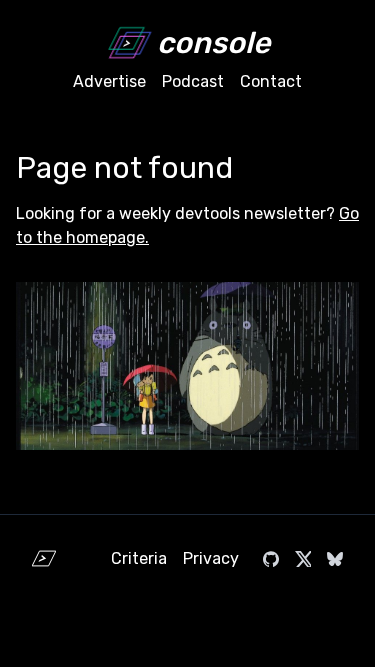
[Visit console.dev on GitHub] (271, 559)
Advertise (109, 81)
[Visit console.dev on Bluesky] (335, 559)
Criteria (139, 558)
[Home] (44, 559)
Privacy (211, 558)
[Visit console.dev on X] (303, 559)
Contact (271, 81)
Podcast (193, 81)
